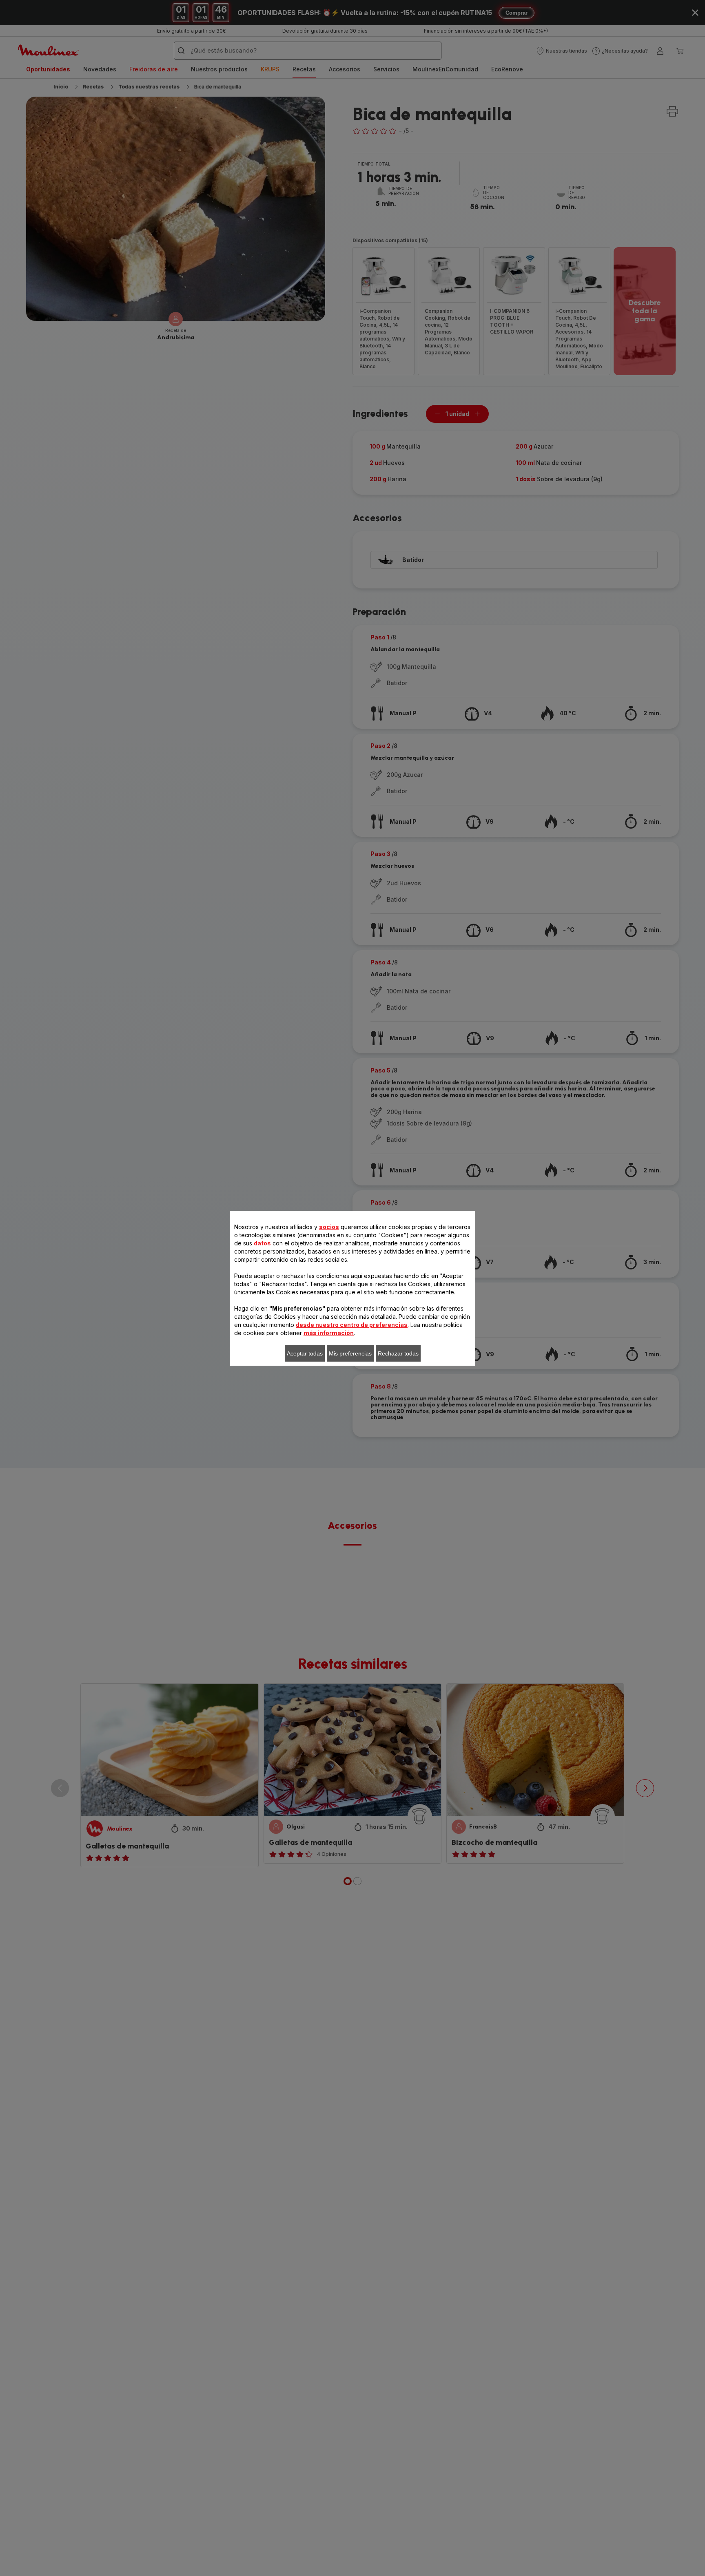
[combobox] (226, 1289)
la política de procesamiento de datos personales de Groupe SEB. (328, 1407)
